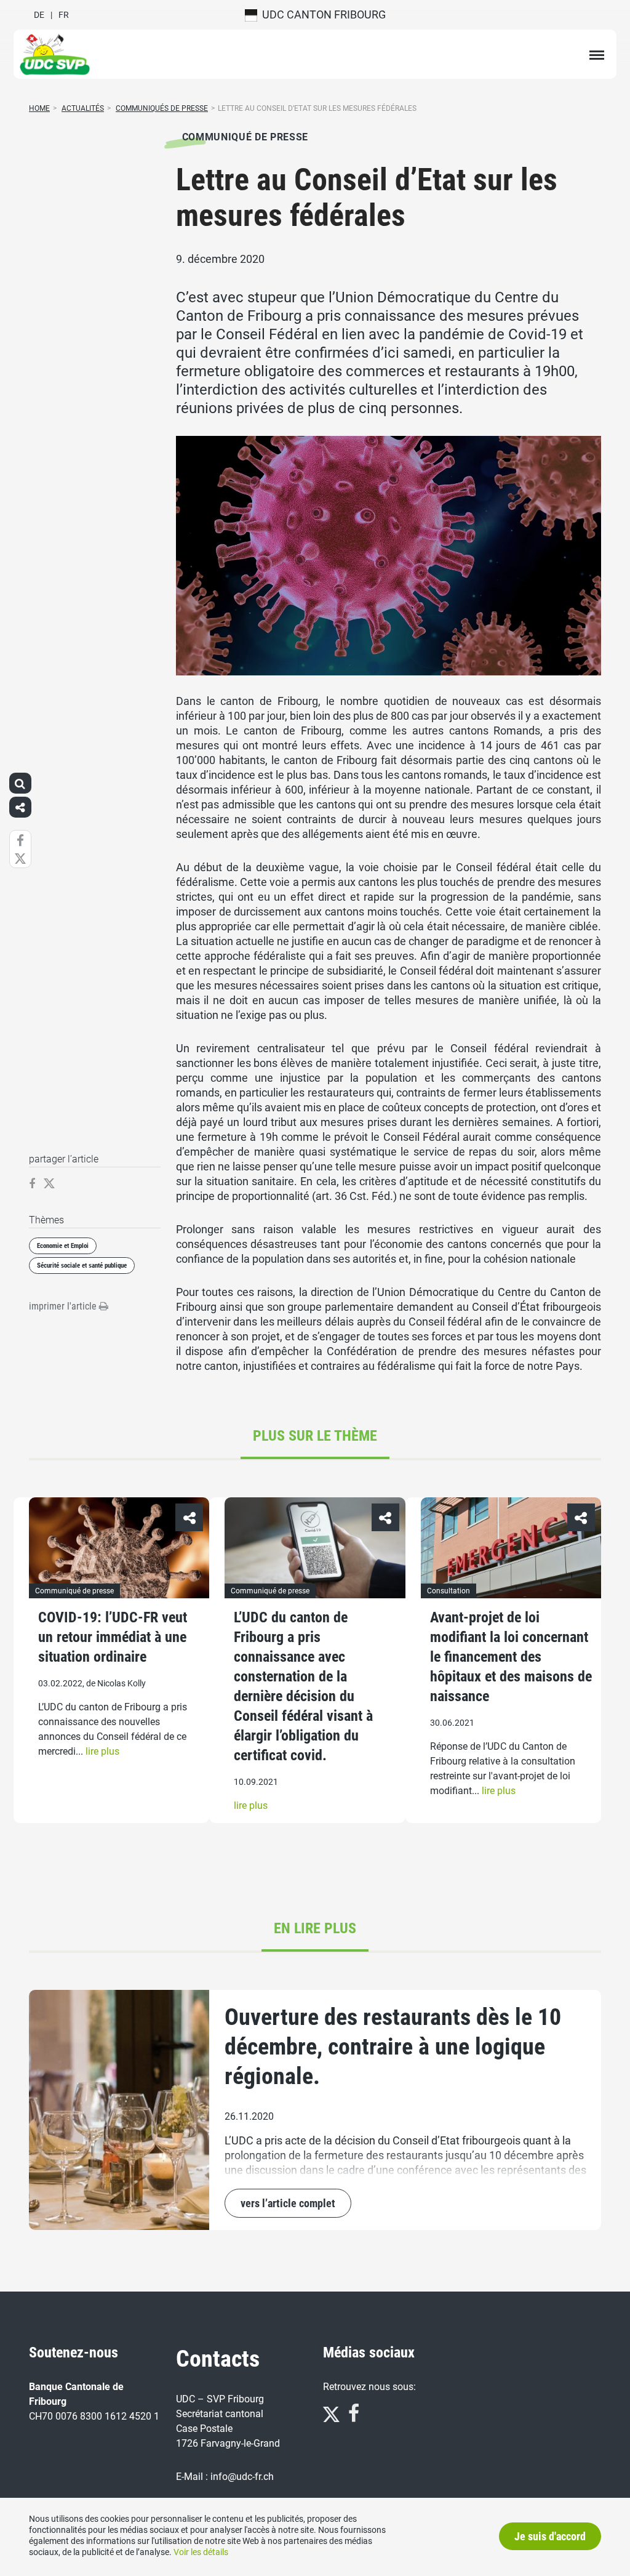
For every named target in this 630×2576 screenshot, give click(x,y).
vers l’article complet (288, 2203)
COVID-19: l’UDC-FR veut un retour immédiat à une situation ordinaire (113, 1637)
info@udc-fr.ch (242, 2477)
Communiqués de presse (162, 108)
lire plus (102, 1751)
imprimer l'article (64, 1306)
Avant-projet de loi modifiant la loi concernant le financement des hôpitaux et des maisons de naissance (511, 1657)
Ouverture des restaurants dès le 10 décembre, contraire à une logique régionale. (393, 2047)
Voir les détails (201, 2552)
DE (39, 15)
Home (39, 108)
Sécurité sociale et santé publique (82, 1266)
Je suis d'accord (550, 2536)
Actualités (83, 108)
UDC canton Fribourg (321, 14)
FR (64, 15)
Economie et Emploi (63, 1246)
